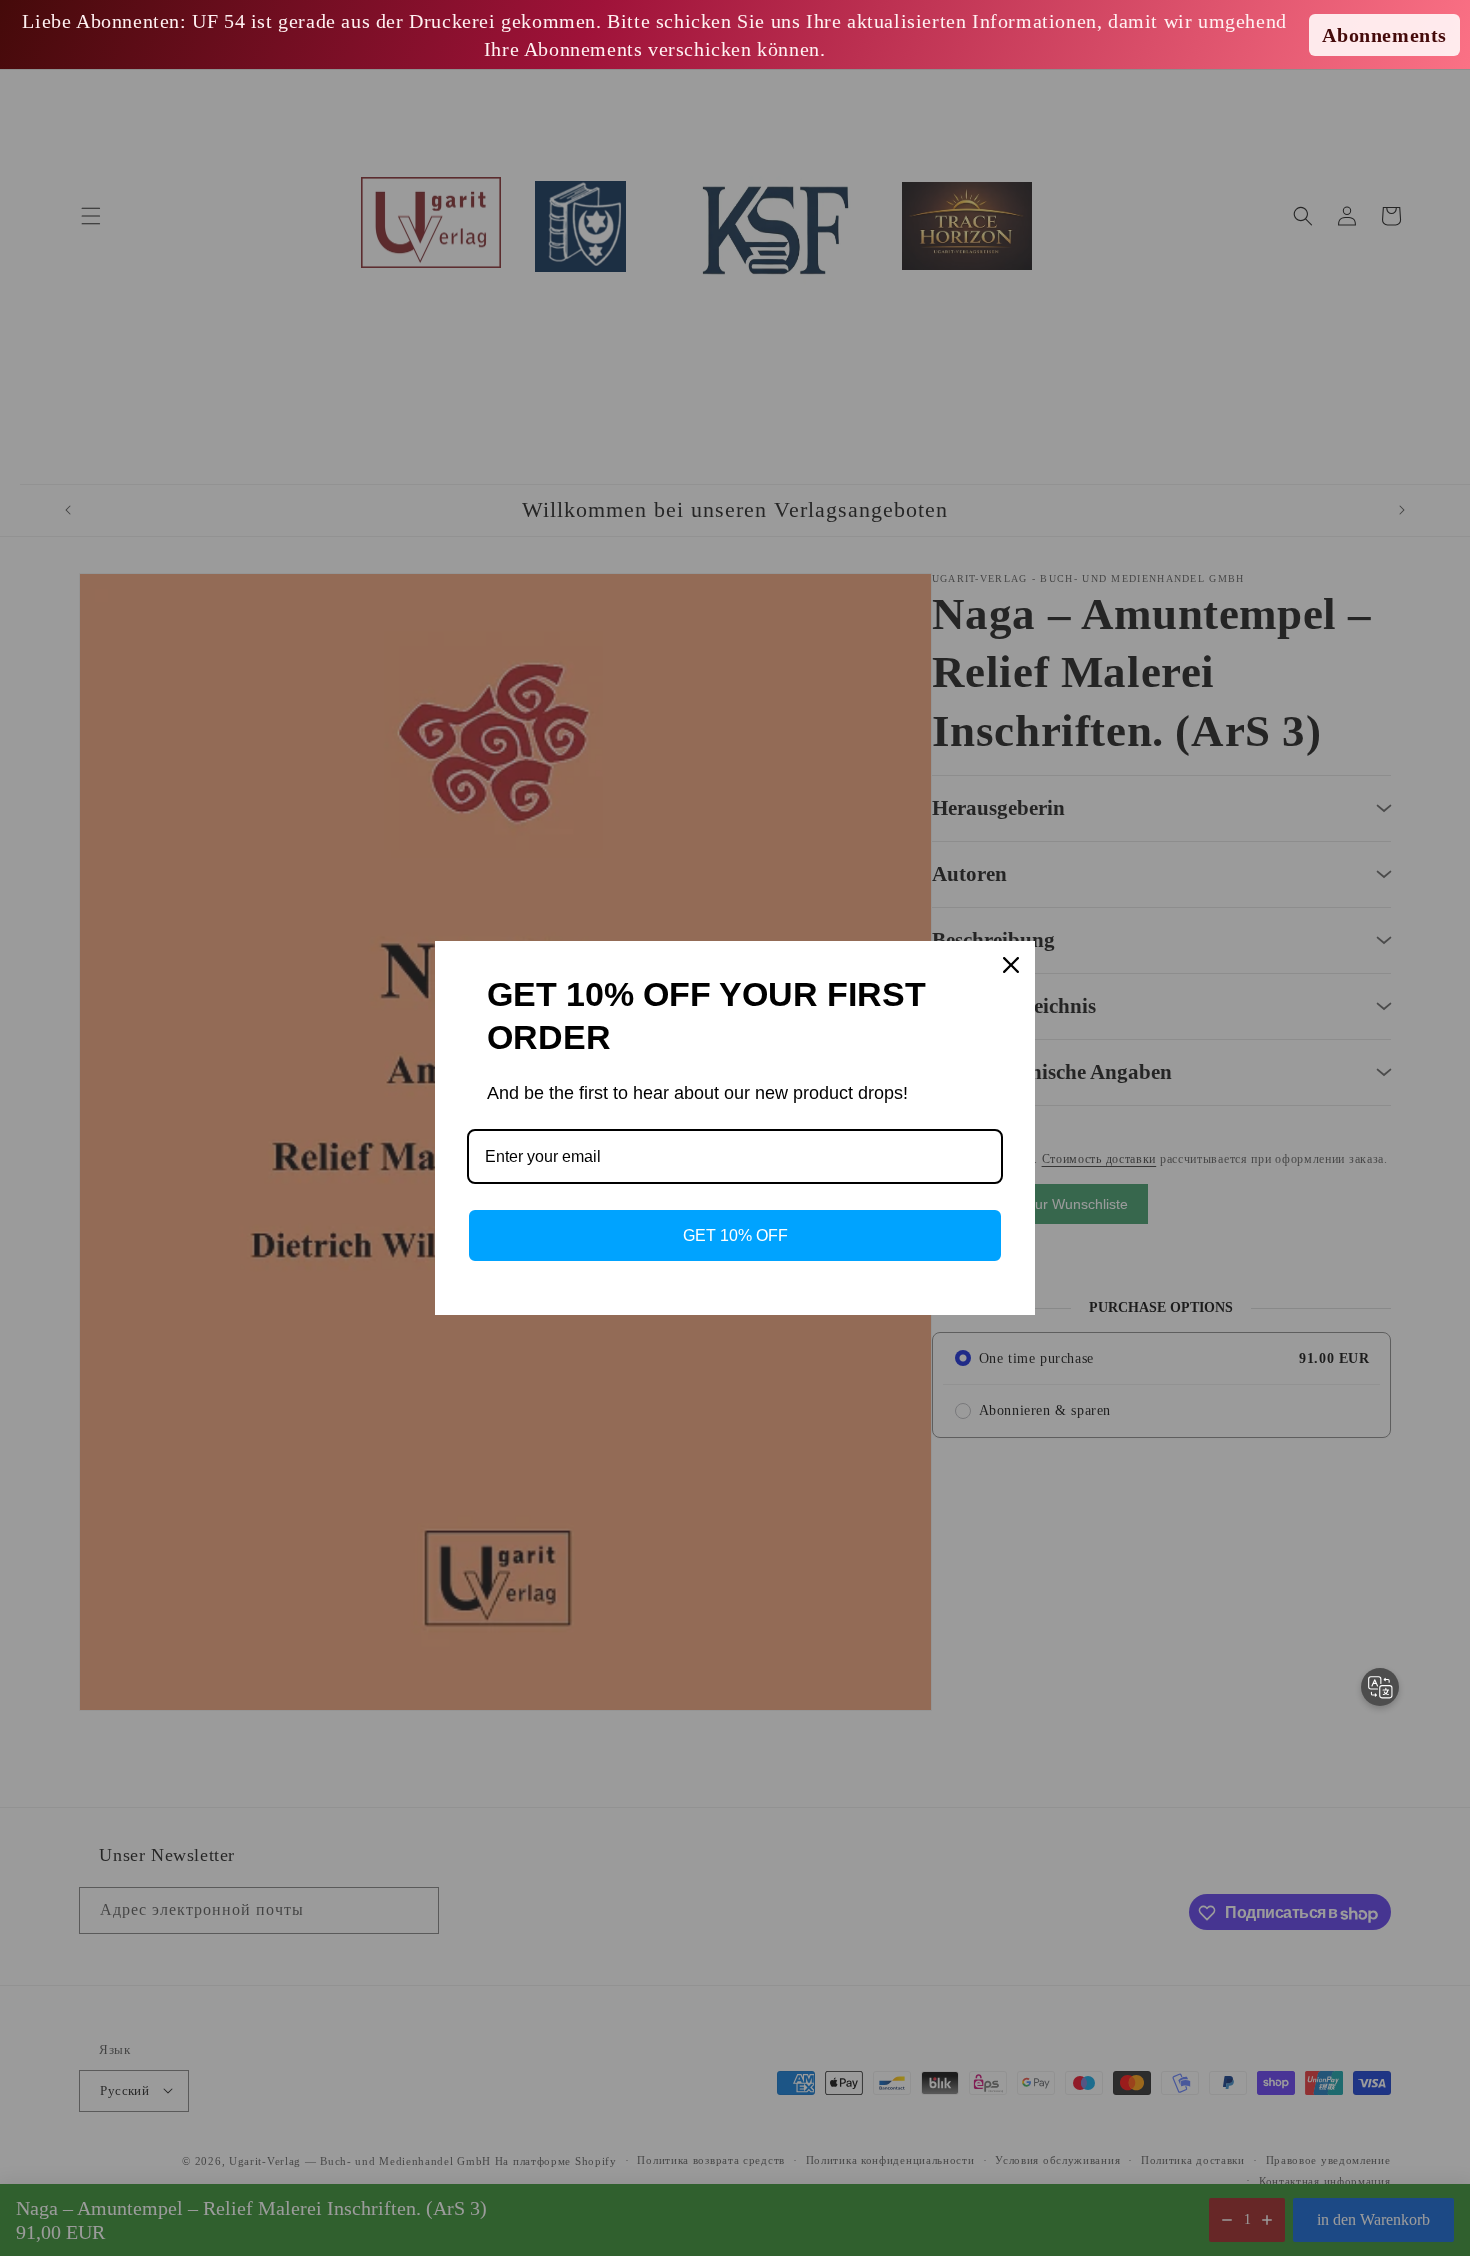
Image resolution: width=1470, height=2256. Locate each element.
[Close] (1011, 965)
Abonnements (1384, 35)
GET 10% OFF (735, 1235)
